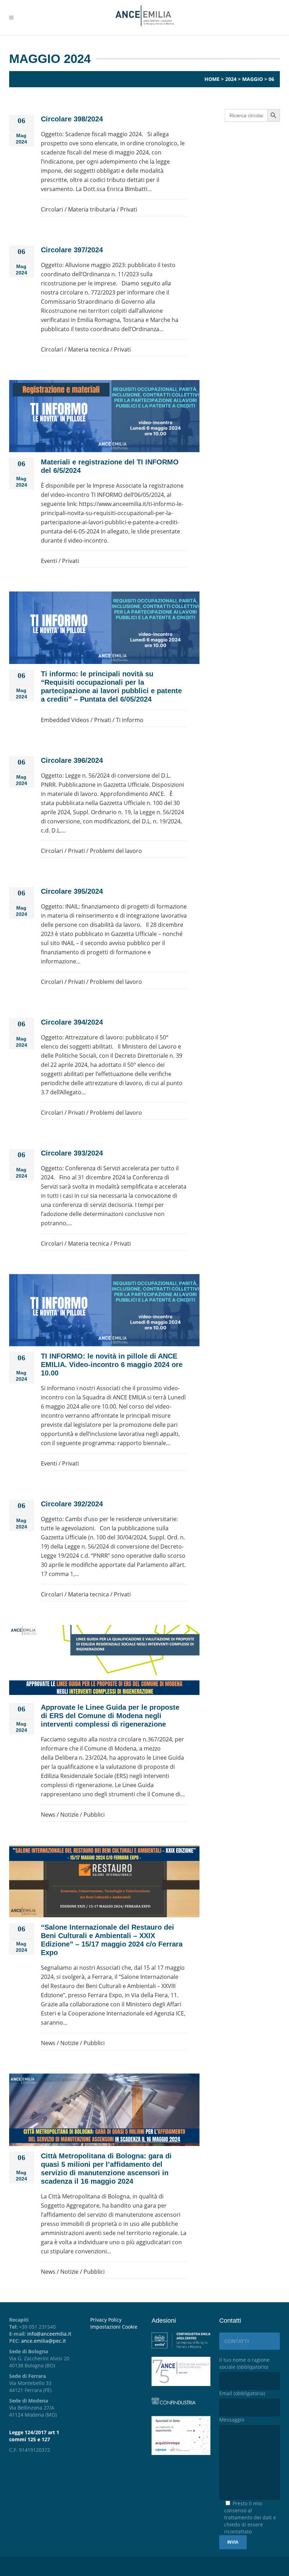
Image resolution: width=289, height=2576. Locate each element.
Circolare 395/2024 (72, 891)
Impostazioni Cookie (114, 2327)
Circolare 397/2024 (72, 250)
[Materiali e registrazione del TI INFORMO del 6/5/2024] (104, 416)
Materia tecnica (88, 349)
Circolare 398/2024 (72, 119)
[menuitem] (116, 2327)
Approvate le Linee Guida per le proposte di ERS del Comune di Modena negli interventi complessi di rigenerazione (110, 1716)
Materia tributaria (92, 209)
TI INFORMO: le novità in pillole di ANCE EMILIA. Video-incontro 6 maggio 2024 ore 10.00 (112, 1365)
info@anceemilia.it (49, 2334)
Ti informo (130, 720)
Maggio (253, 79)
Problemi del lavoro (116, 851)
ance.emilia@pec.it (44, 2341)
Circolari (52, 209)
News (48, 1815)
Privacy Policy (106, 2320)
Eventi (49, 561)
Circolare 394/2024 (72, 1022)
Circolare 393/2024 (72, 1153)
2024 (231, 79)
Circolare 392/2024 (72, 1504)
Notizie (69, 1815)
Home (212, 79)
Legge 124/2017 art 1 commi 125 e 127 (34, 2436)
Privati (129, 209)
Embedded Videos (65, 720)
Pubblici (94, 1815)
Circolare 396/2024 (72, 760)
